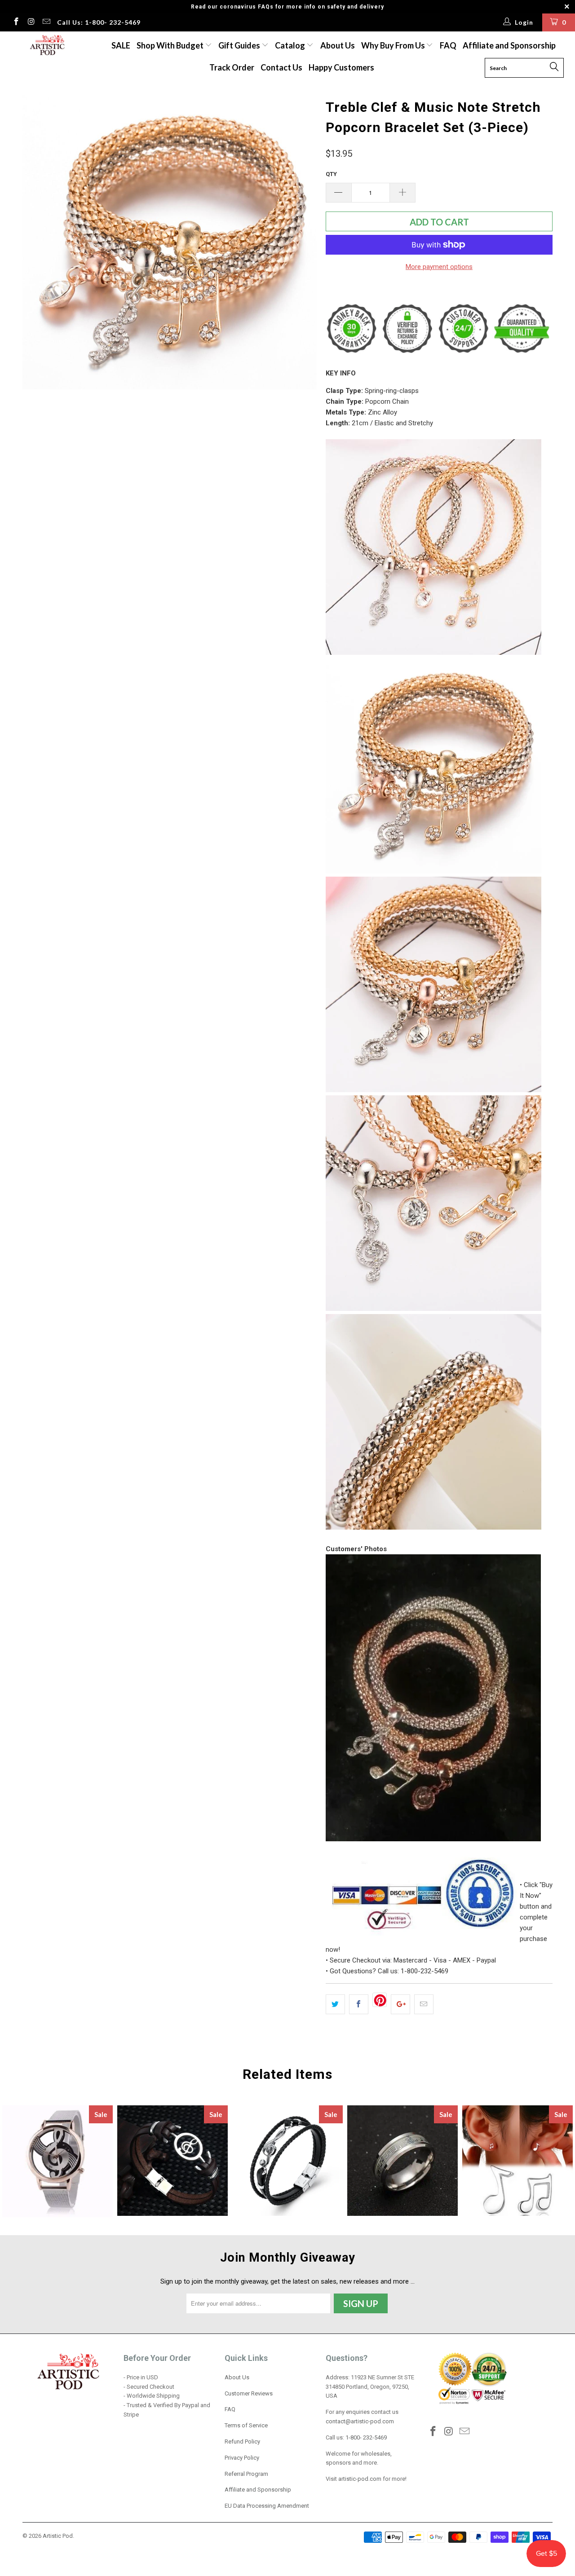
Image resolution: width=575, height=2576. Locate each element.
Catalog (290, 45)
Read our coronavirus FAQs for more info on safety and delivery (287, 7)
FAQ (448, 45)
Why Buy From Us (394, 45)
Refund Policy (242, 2441)
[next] (301, 242)
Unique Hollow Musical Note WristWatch (57, 2161)
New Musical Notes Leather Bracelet (172, 2161)
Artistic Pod (58, 2536)
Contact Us (281, 67)
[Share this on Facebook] (359, 2004)
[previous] (38, 242)
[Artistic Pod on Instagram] (31, 22)
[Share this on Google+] (400, 2004)
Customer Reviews (249, 2393)
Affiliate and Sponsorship (509, 45)
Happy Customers (341, 67)
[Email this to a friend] (424, 2004)
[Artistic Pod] (46, 46)
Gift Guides (240, 45)
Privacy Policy (242, 2458)
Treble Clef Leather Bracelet (287, 2161)
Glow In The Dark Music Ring (402, 2161)
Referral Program (246, 2474)
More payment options (439, 267)
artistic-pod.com (359, 2479)
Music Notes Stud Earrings (517, 2161)
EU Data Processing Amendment (267, 2506)
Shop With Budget (171, 45)
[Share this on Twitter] (335, 2004)
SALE (121, 45)
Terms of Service (246, 2425)
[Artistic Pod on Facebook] (16, 22)
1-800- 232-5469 (366, 2437)
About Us (338, 45)
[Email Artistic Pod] (46, 22)
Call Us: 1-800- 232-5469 (99, 22)
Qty (331, 174)
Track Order (232, 67)
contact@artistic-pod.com (360, 2421)
